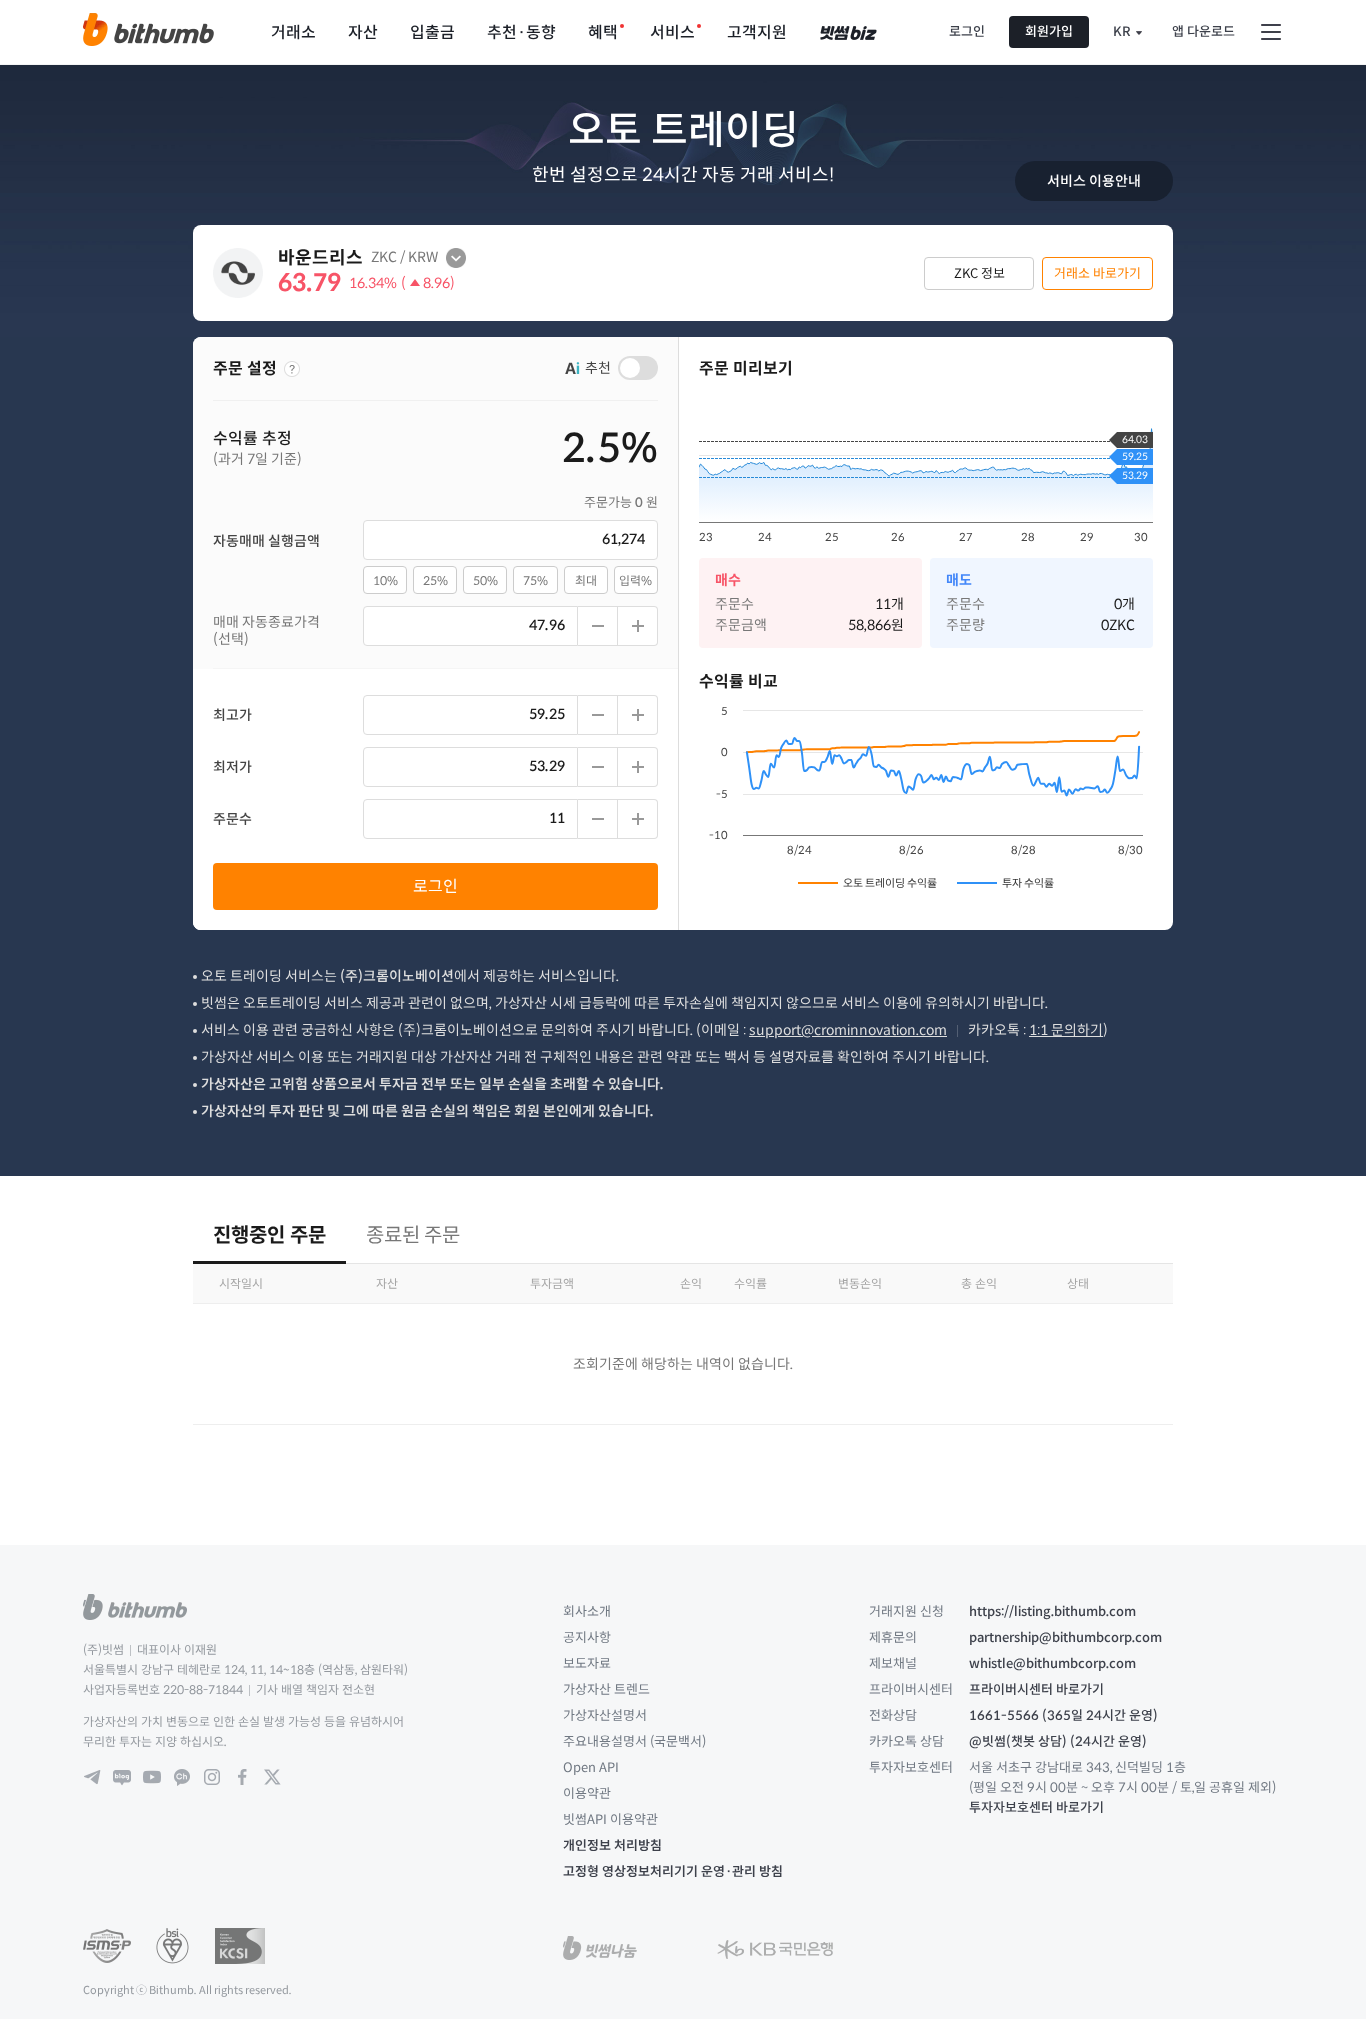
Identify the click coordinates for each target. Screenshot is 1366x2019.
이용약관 (587, 1793)
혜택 (603, 32)
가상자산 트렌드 (606, 1689)
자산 (363, 32)
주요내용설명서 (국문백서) (634, 1741)
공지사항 (587, 1637)
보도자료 (587, 1663)
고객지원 (757, 32)
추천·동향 (521, 32)
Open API (591, 1767)
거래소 (293, 32)
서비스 (672, 32)
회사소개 (587, 1611)
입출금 (432, 32)
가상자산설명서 (605, 1715)
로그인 (967, 31)
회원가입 (1049, 31)
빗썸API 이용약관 (610, 1819)
